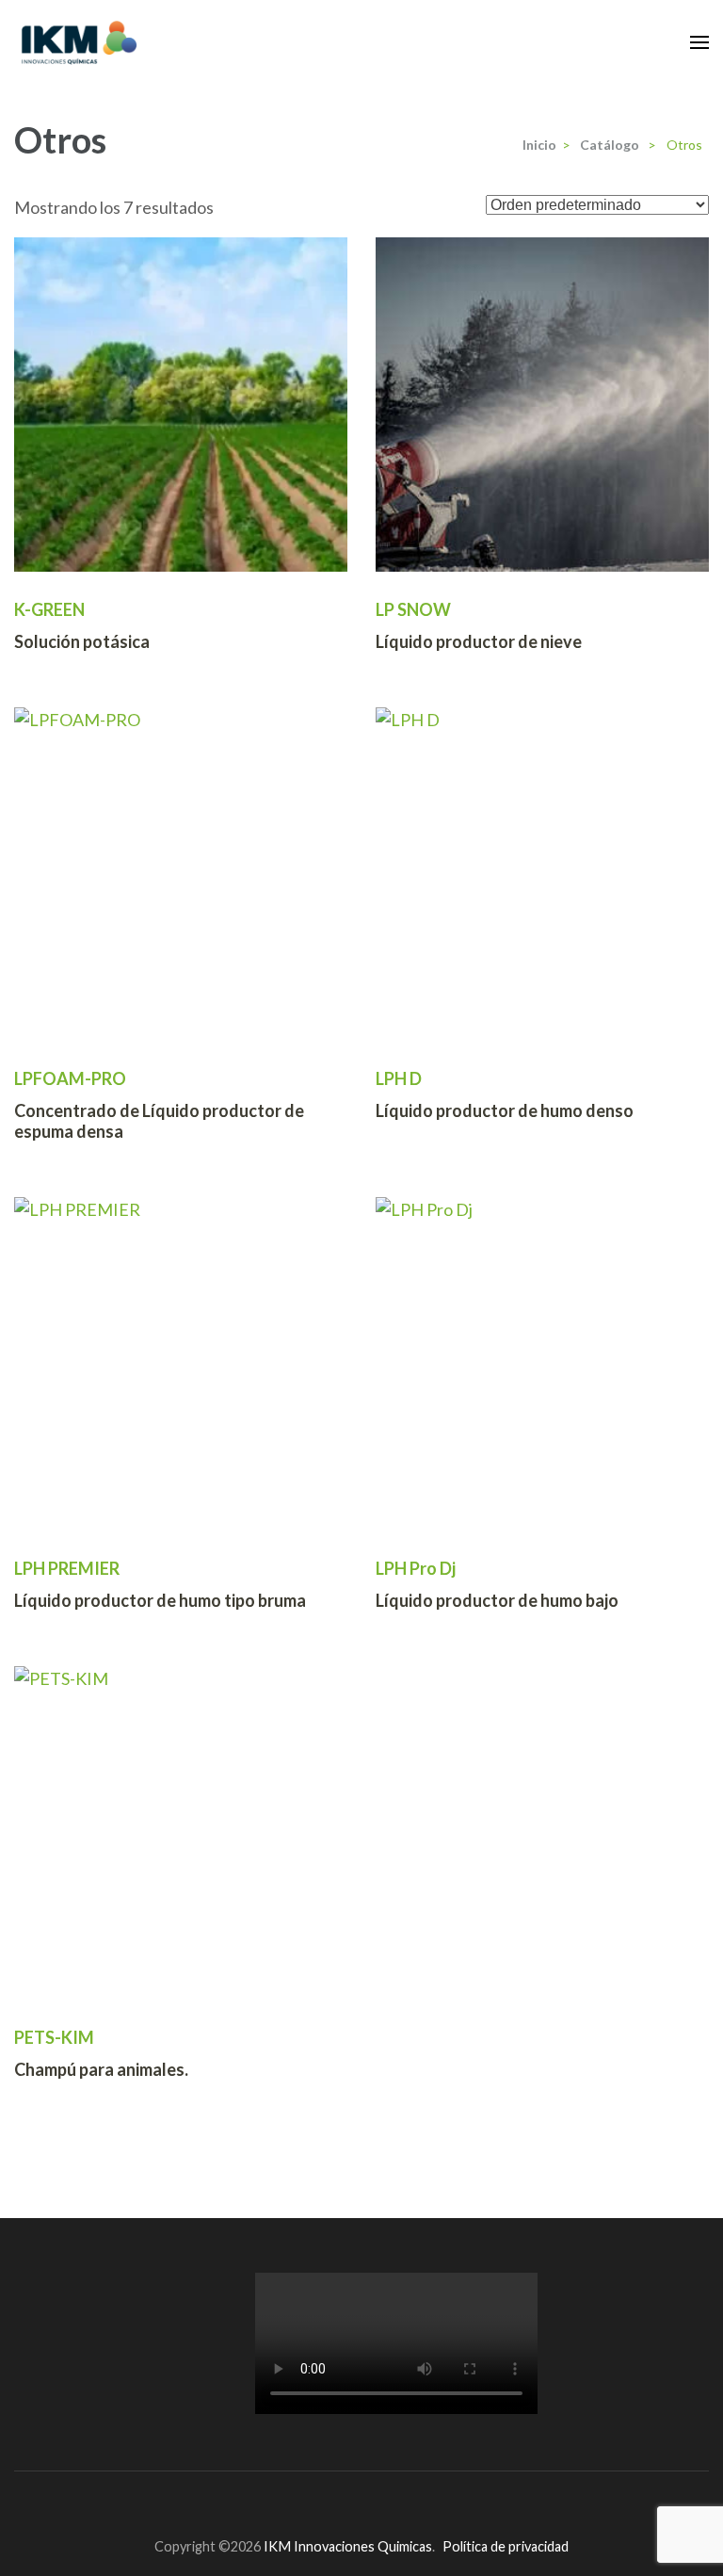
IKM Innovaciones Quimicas (348, 2546)
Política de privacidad (506, 2546)
